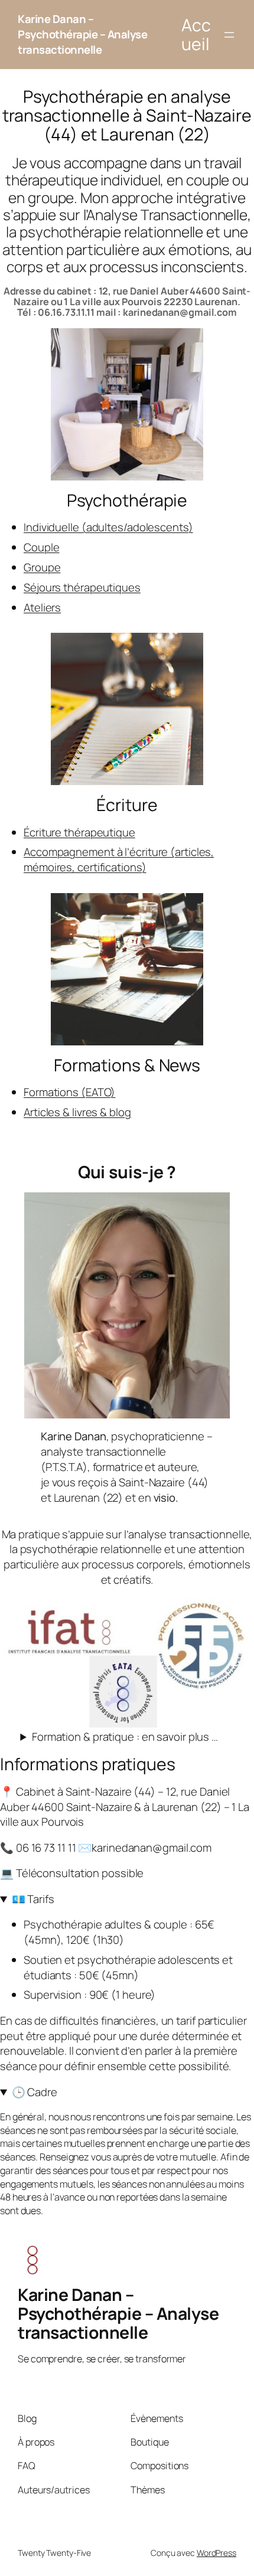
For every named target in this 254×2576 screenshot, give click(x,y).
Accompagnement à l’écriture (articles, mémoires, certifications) (119, 859)
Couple (41, 547)
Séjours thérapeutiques (82, 587)
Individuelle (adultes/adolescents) (108, 527)
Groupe (42, 567)
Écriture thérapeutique (79, 832)
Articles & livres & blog (77, 1112)
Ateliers (42, 607)
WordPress (216, 2553)
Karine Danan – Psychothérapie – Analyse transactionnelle (82, 34)
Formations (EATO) (69, 1092)
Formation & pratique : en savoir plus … (125, 1737)
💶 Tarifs (33, 1899)
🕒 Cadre (35, 2092)
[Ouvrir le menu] (229, 35)
